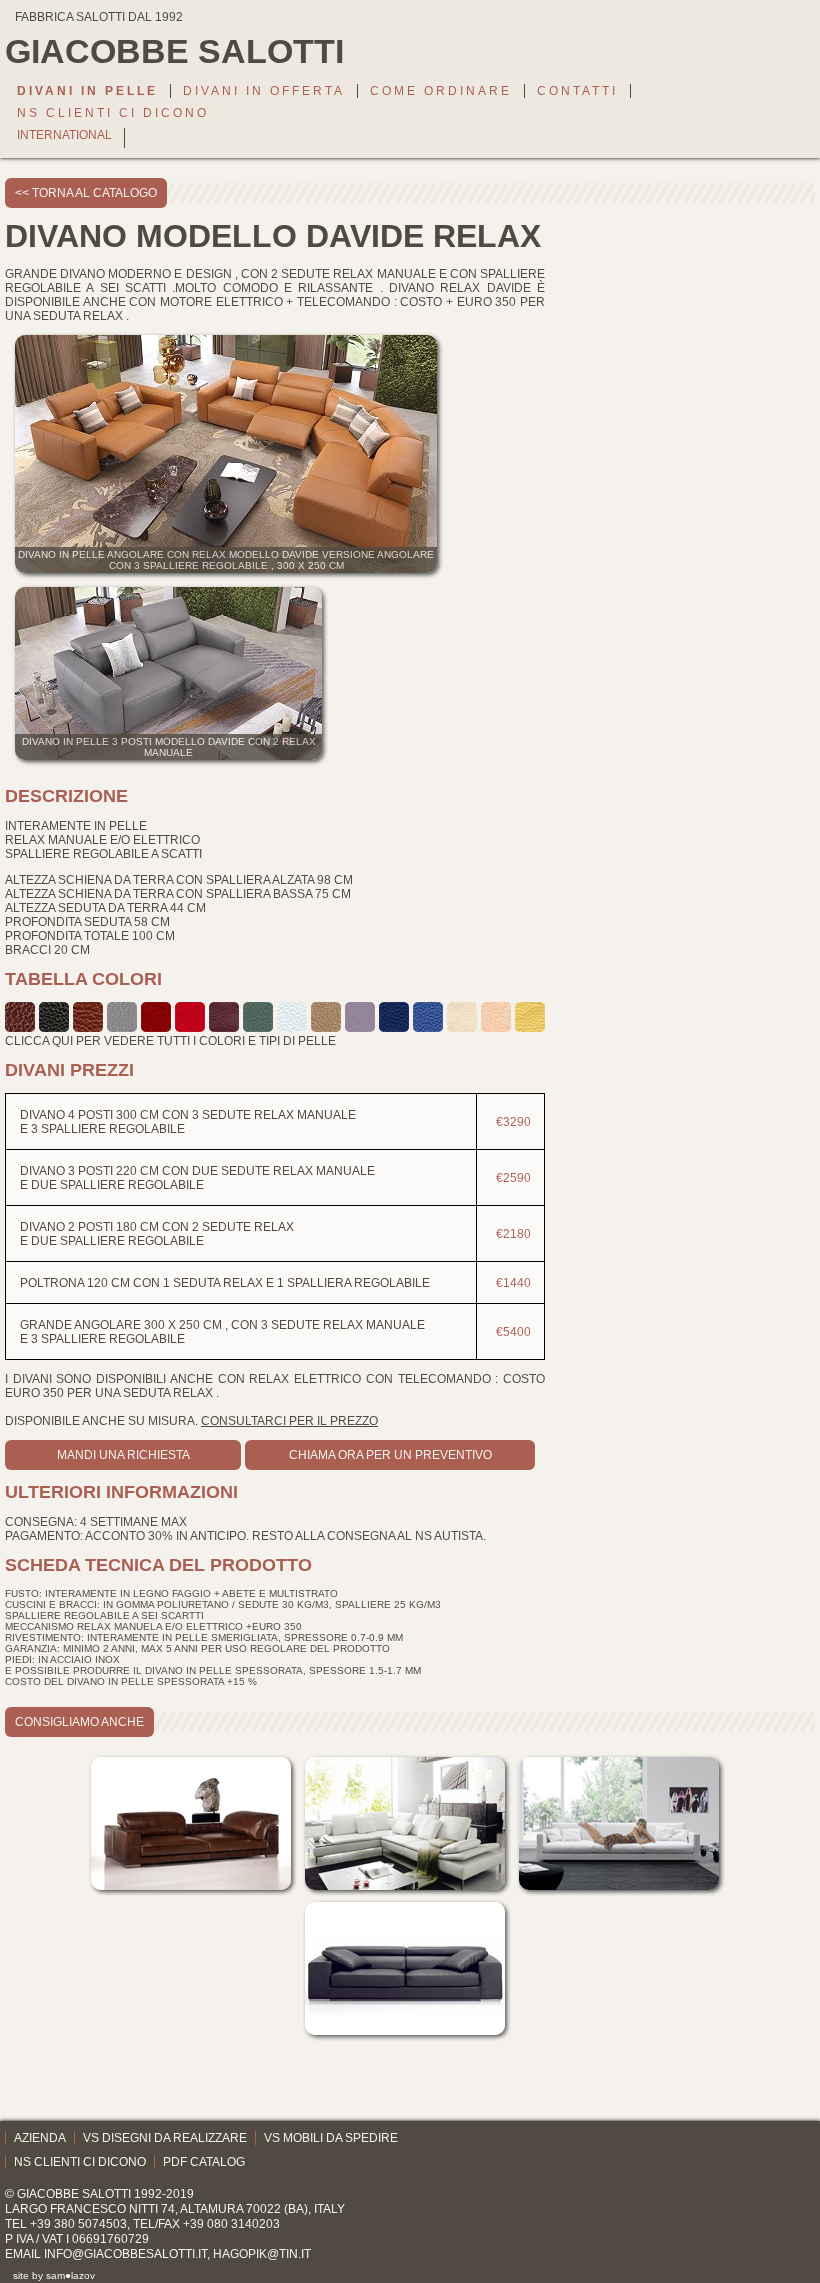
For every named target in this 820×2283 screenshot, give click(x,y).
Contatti (577, 91)
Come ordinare (441, 91)
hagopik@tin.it (262, 2254)
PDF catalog (204, 2162)
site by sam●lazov (54, 2275)
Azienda (40, 2138)
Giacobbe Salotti (74, 2194)
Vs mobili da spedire (331, 2138)
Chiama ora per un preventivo (390, 1455)
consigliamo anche (79, 1722)
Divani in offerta (264, 91)
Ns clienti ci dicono (113, 113)
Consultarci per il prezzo (289, 1421)
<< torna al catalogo (86, 193)
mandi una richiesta (123, 1455)
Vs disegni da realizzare (165, 2138)
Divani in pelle (87, 91)
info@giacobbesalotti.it (125, 2254)
